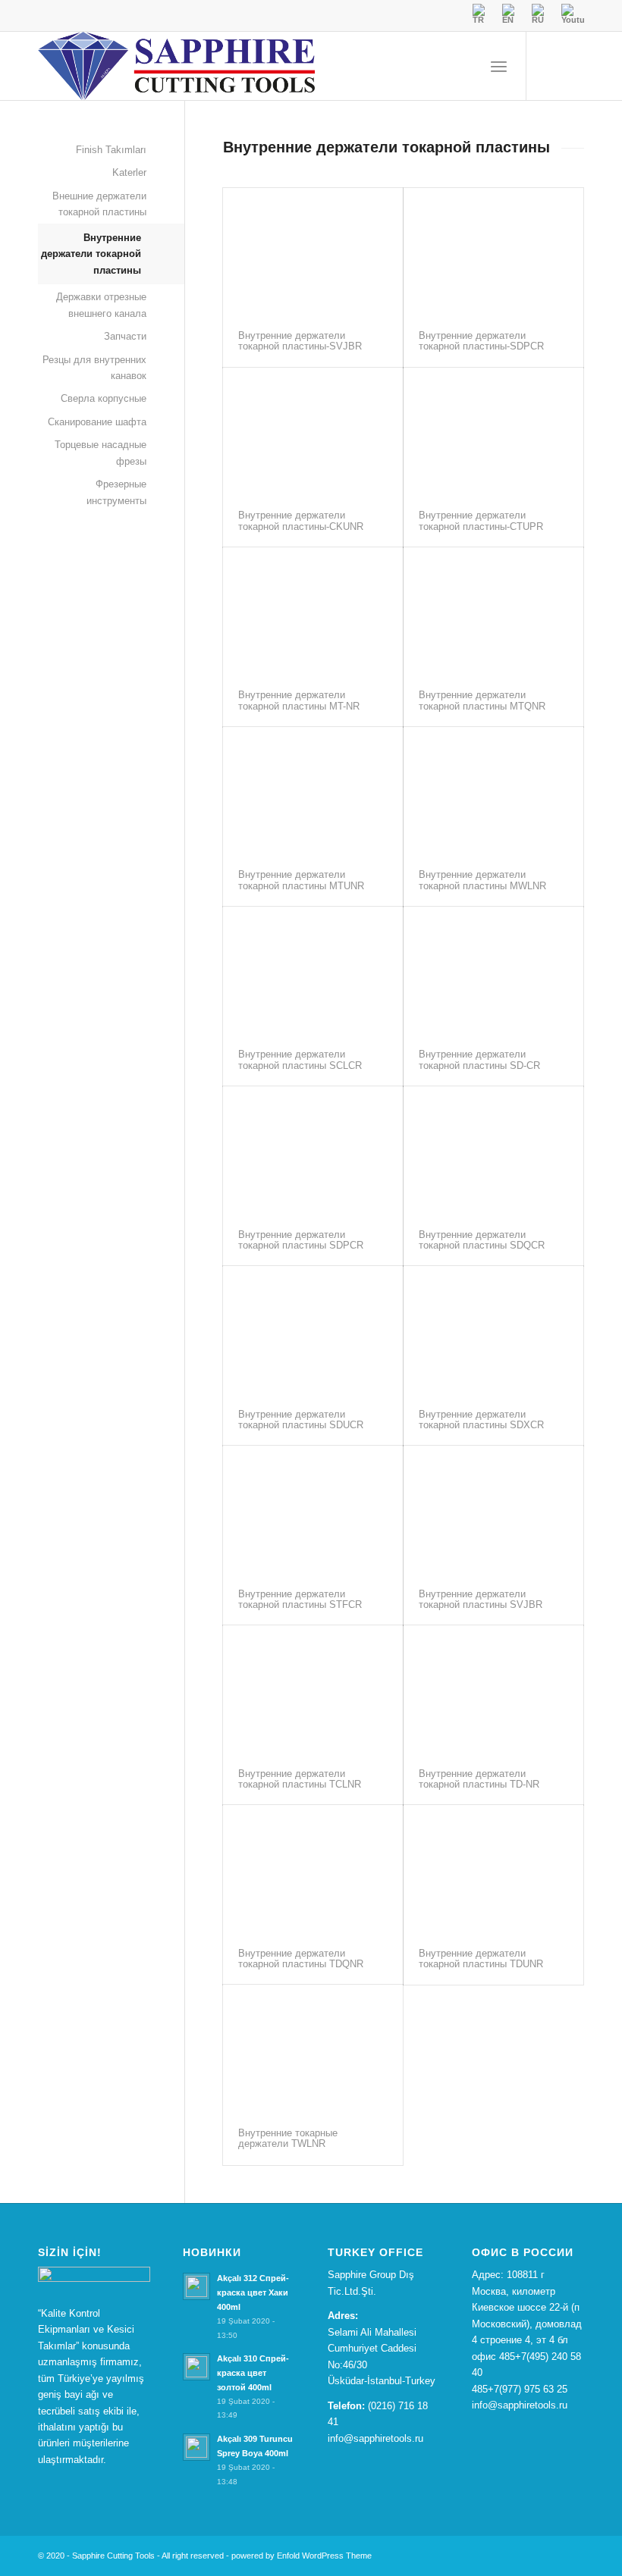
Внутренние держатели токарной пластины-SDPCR (481, 341)
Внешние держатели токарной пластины (99, 204)
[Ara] (465, 66)
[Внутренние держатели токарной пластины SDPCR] (313, 1150)
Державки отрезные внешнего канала (101, 305)
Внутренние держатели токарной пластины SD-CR (479, 1059)
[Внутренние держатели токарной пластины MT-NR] (313, 611)
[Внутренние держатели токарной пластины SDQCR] (493, 1150)
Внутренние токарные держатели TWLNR (288, 2138)
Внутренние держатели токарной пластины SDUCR (301, 1420)
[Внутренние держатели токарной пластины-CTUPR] (493, 431)
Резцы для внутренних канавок (94, 368)
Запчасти (125, 336)
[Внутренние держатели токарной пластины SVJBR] (493, 1509)
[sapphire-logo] (176, 66)
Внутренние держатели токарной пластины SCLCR (300, 1059)
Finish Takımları (111, 150)
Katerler (129, 172)
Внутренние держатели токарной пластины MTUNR (301, 880)
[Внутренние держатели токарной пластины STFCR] (313, 1509)
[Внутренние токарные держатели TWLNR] (313, 2048)
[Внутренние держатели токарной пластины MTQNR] (493, 611)
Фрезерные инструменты (116, 492)
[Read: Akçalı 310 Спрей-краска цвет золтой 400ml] (196, 2367)
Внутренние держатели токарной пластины (91, 254)
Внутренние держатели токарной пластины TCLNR (300, 1779)
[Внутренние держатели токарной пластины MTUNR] (313, 791)
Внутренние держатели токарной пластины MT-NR (299, 700)
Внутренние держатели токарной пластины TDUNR (481, 1959)
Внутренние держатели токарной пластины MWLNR (482, 880)
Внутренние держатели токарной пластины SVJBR (481, 1599)
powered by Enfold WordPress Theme (302, 2556)
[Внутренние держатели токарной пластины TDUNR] (493, 1869)
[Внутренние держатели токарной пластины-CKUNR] (313, 431)
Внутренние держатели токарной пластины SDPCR (301, 1240)
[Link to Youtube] (550, 66)
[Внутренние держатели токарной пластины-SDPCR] (493, 252)
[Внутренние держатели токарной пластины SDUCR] (313, 1330)
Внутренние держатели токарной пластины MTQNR (482, 700)
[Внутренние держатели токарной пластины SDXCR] (493, 1330)
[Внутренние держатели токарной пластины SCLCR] (313, 970)
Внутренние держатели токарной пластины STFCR (300, 1599)
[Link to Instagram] (573, 66)
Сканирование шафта (97, 422)
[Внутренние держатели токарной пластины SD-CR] (493, 970)
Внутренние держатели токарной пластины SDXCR (481, 1420)
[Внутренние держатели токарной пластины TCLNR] (313, 1689)
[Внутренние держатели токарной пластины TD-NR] (493, 1689)
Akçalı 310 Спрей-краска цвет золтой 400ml (253, 2373)
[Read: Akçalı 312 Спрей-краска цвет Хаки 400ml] (196, 2286)
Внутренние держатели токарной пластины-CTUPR (481, 520)
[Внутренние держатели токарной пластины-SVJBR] (313, 252)
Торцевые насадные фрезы (101, 453)
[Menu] (499, 66)
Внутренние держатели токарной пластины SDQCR (482, 1240)
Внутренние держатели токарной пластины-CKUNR (301, 520)
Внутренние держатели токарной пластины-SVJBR (300, 341)
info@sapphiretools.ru (375, 2438)
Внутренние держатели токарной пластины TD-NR (479, 1779)
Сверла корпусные (104, 398)
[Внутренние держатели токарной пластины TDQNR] (313, 1869)
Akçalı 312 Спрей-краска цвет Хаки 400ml (253, 2292)
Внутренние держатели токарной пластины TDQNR (301, 1959)
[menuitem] (465, 66)
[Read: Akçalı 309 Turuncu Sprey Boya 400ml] (196, 2447)
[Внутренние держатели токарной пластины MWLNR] (493, 791)
